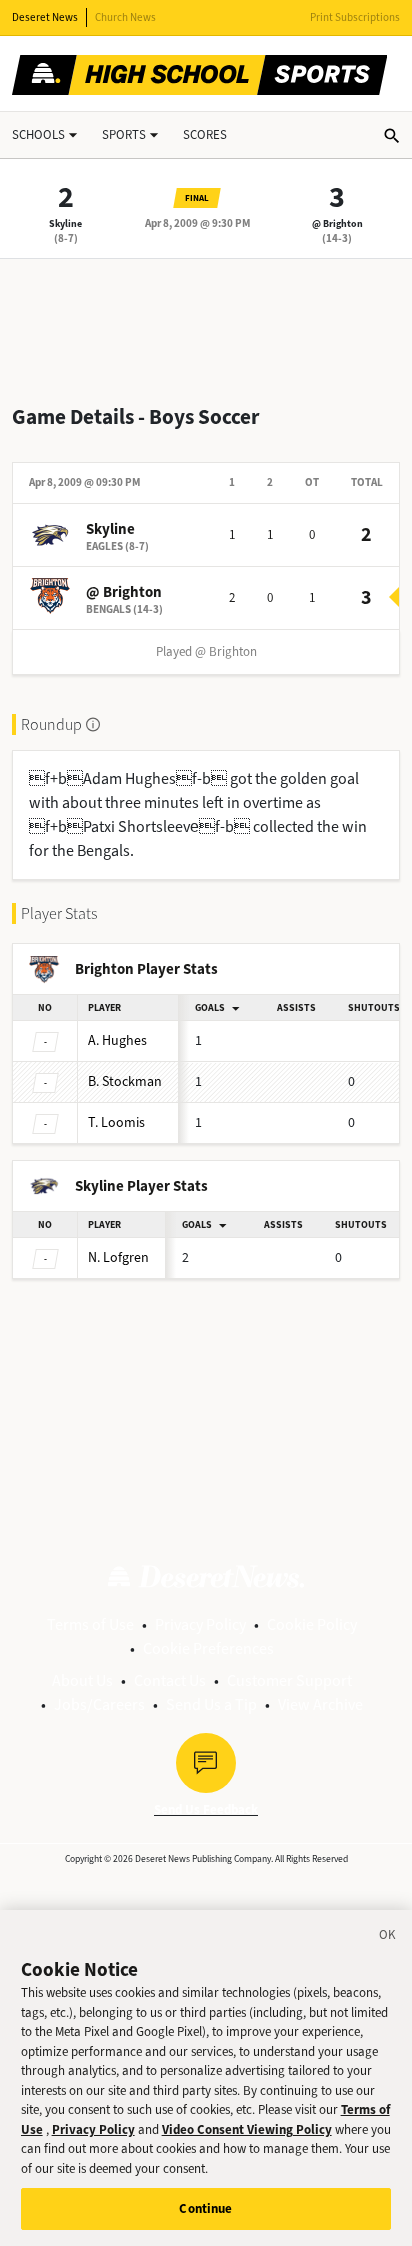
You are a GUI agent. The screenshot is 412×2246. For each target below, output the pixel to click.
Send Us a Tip (211, 1704)
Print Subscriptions (355, 17)
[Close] (388, 1938)
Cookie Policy (312, 1624)
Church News (125, 17)
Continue (205, 2208)
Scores (205, 134)
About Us (82, 1680)
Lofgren (118, 1257)
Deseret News (45, 17)
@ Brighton (337, 223)
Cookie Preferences (208, 1648)
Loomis (116, 1122)
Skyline (65, 223)
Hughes (117, 1040)
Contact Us (170, 1680)
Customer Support (289, 1680)
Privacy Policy (200, 1624)
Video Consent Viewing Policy (247, 2129)
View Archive (320, 1704)
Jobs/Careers (99, 1704)
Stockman (125, 1081)
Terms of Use (90, 1624)
